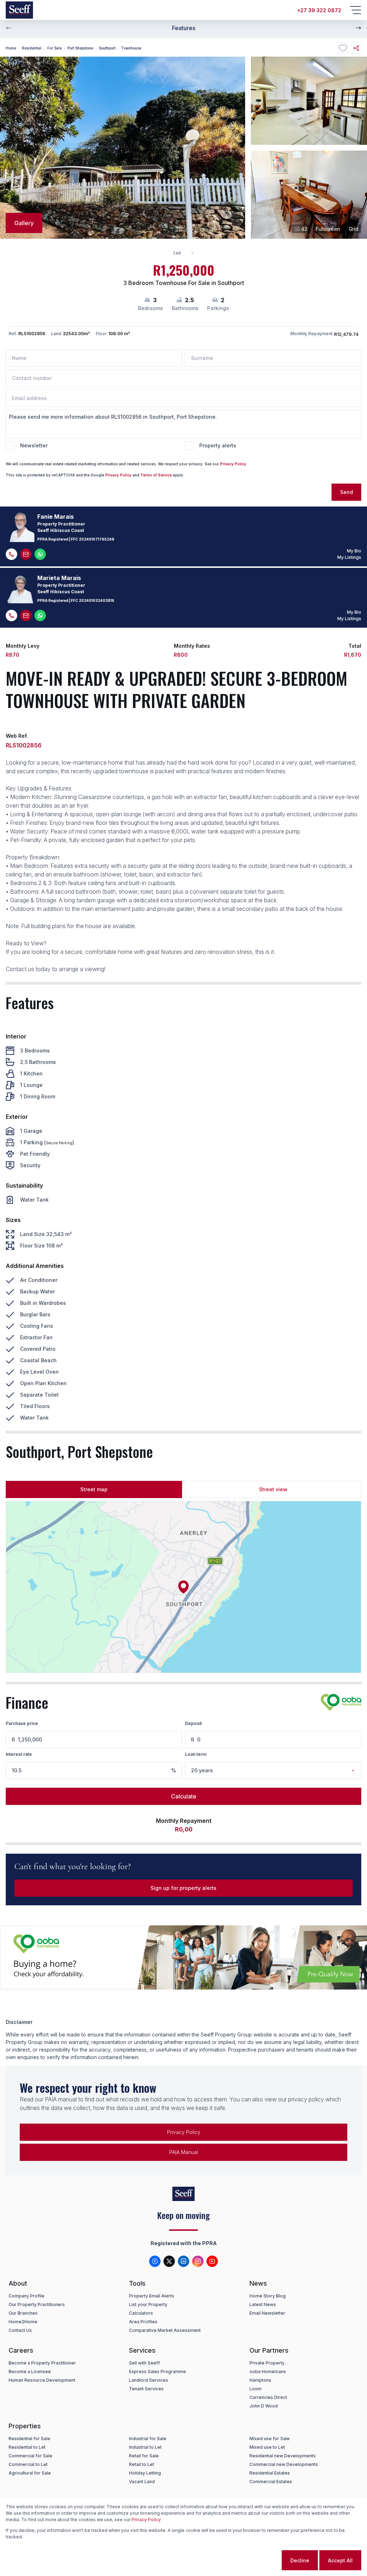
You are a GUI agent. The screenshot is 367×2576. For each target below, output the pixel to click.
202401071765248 (97, 539)
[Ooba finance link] (341, 1702)
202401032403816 (97, 600)
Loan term (196, 1754)
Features (184, 28)
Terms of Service (156, 475)
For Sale (54, 48)
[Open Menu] (356, 10)
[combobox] (187, 253)
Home (11, 48)
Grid (354, 229)
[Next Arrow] (358, 28)
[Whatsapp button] (40, 554)
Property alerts (218, 445)
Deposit (193, 1723)
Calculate (184, 1796)
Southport (107, 48)
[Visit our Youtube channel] (212, 2261)
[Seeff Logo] (19, 10)
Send (347, 492)
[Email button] (26, 554)
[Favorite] (343, 48)
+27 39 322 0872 (319, 10)
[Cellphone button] (11, 554)
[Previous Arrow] (9, 28)
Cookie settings (252, 2560)
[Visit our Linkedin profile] (183, 2261)
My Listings (349, 557)
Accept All (340, 2560)
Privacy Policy (233, 464)
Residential (32, 48)
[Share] (356, 48)
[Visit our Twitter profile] (169, 2261)
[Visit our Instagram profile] (198, 2261)
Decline (300, 2560)
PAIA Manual (183, 2152)
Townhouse (131, 48)
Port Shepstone (80, 48)
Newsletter (34, 445)
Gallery (24, 223)
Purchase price (22, 1723)
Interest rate (19, 1754)
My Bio (354, 551)
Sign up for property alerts (183, 1888)
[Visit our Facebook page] (155, 2261)
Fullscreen (328, 229)
